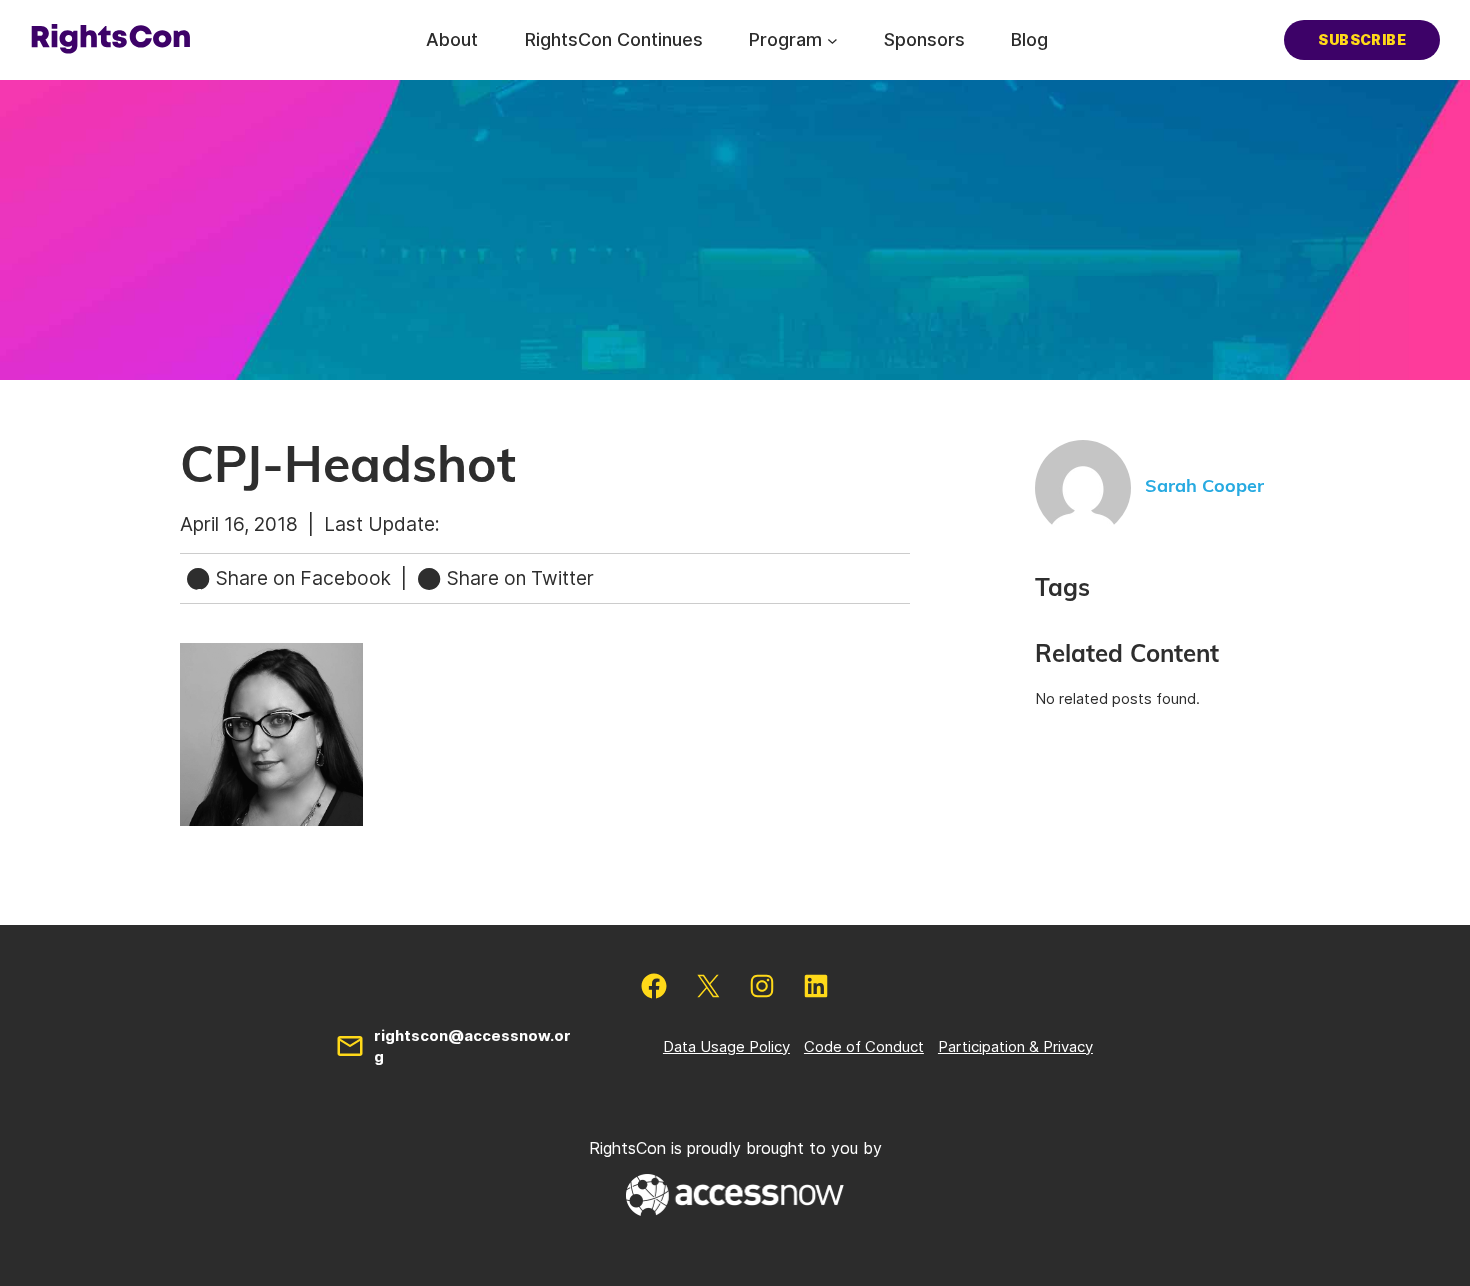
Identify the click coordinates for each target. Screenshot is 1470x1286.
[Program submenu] (832, 39)
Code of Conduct (864, 1046)
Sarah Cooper (1204, 487)
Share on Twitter (518, 578)
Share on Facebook (303, 578)
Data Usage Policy (726, 1046)
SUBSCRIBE (1362, 39)
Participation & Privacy (1015, 1046)
